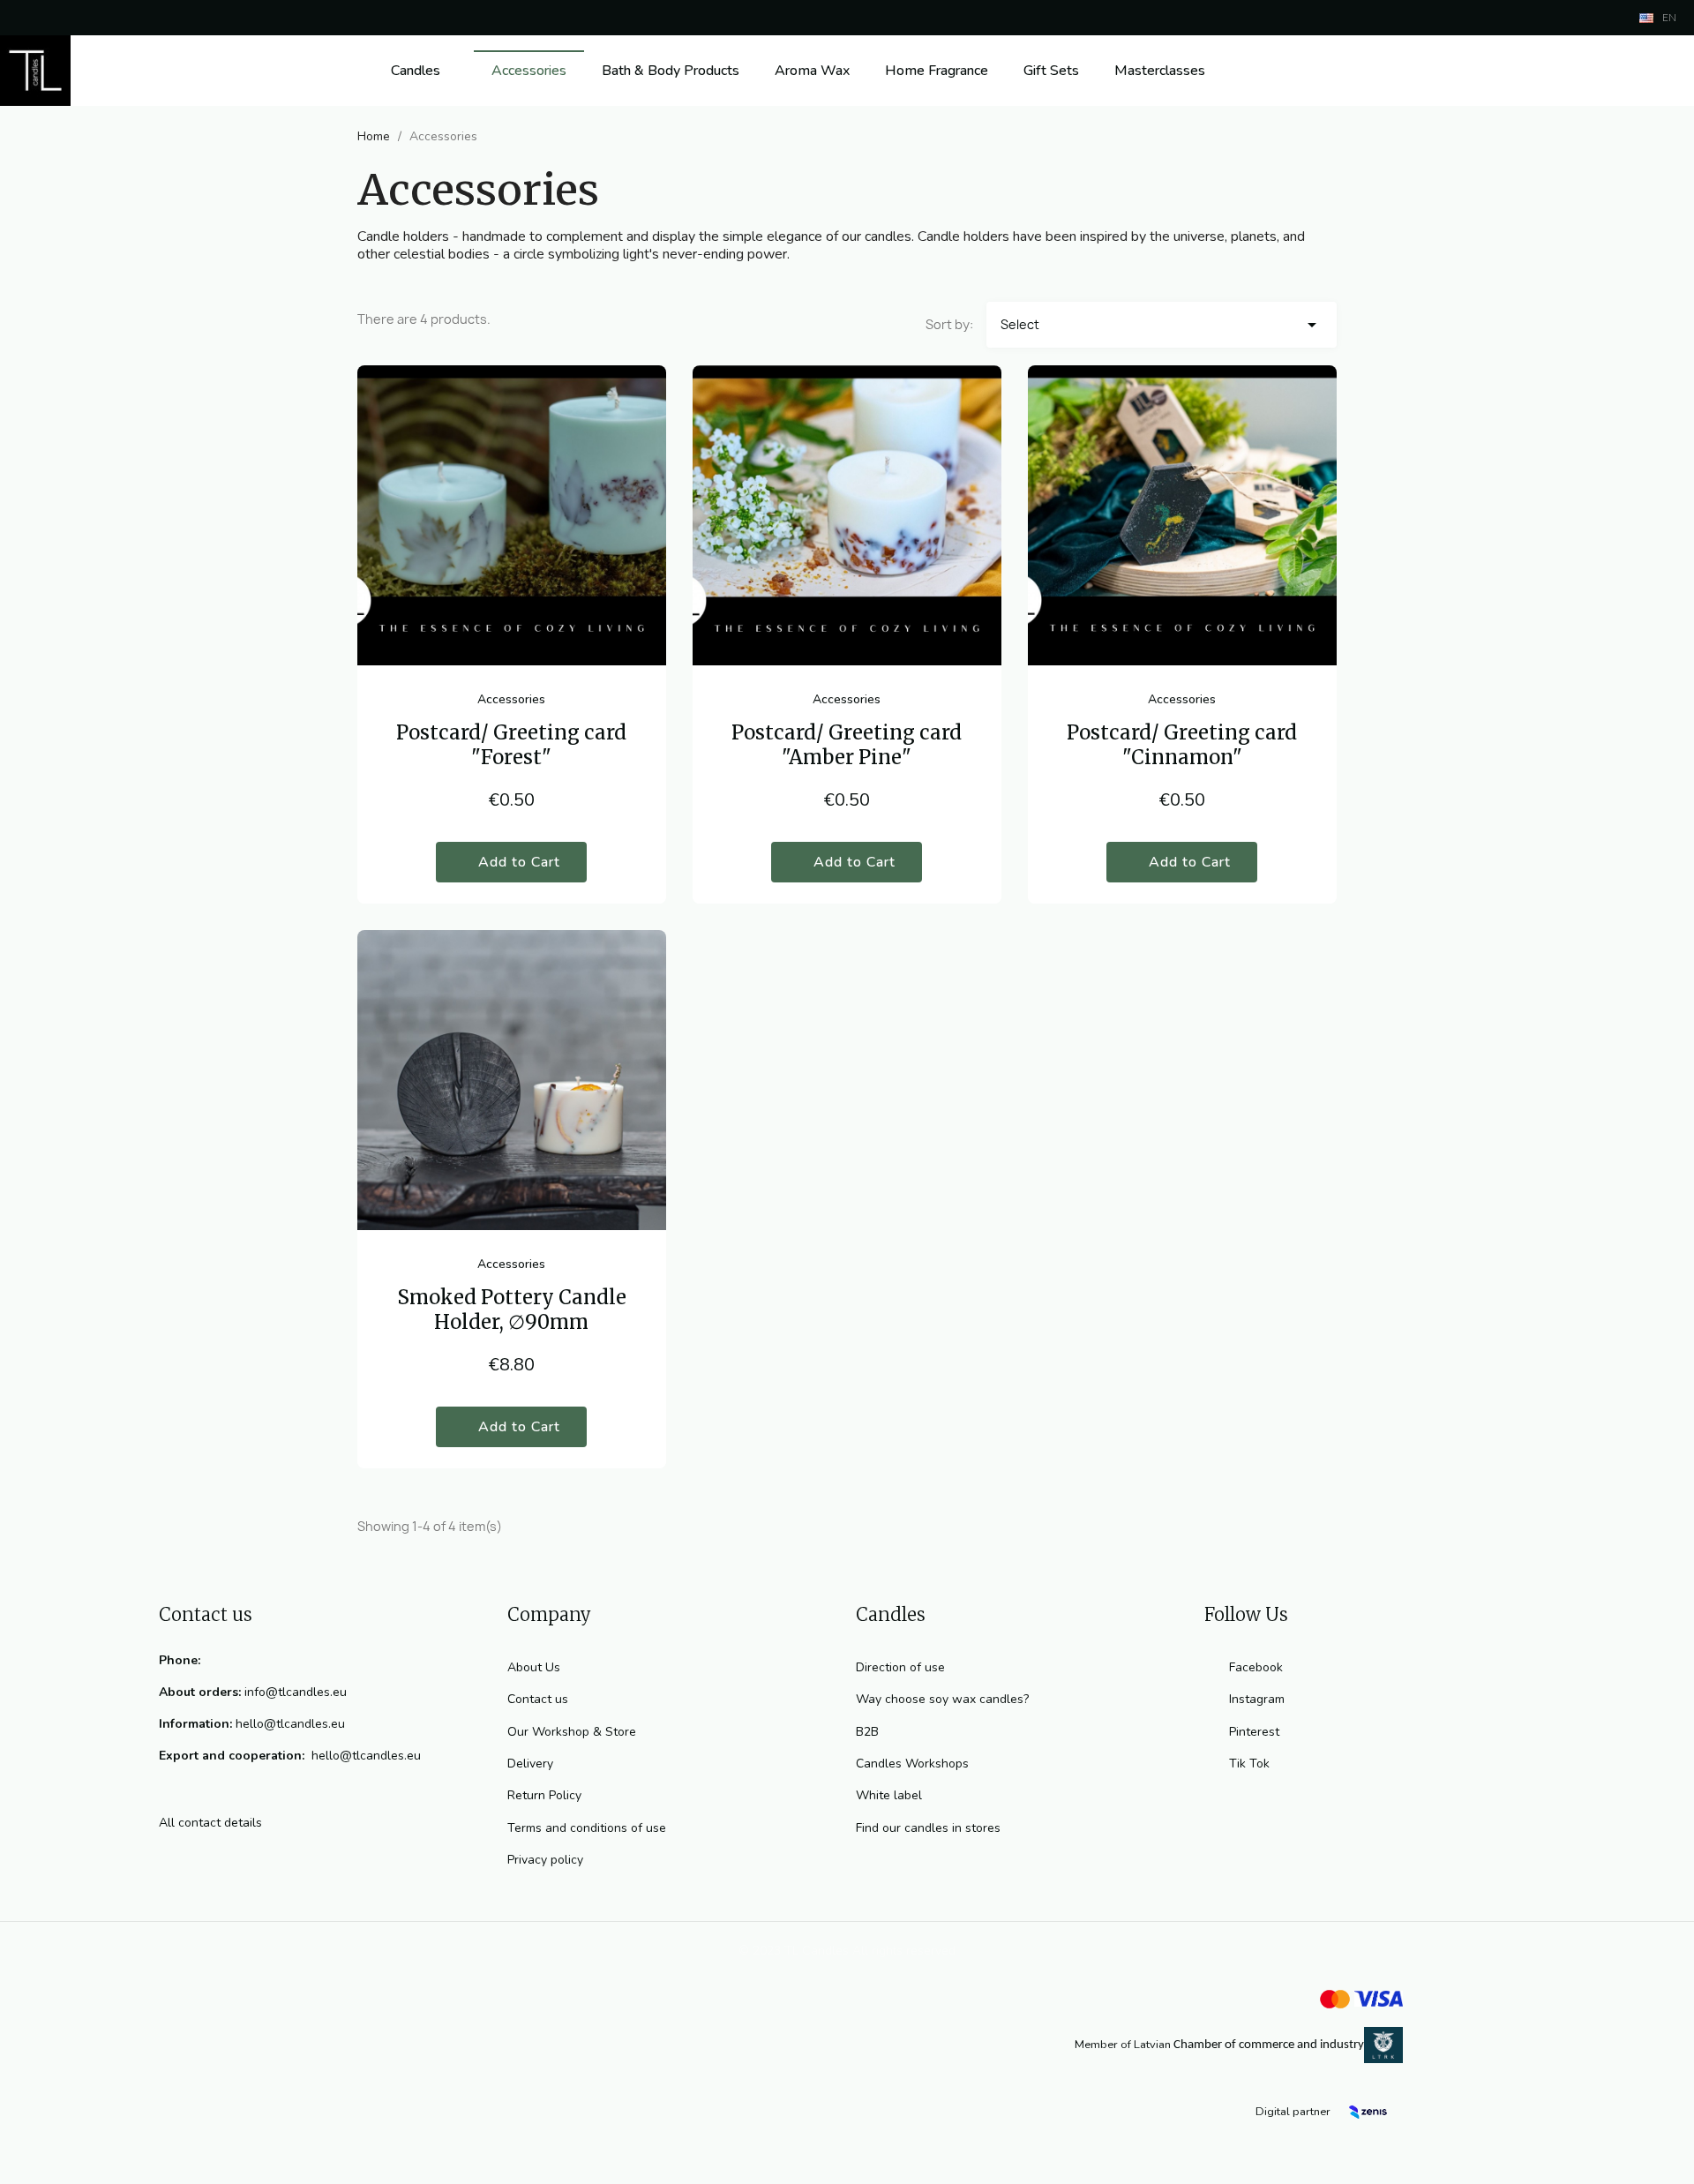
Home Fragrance (937, 71)
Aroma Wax (812, 71)
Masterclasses (1160, 71)
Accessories (529, 71)
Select (1162, 325)
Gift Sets (1051, 71)
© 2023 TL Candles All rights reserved (847, 1951)
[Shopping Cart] (1656, 71)
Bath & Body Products (671, 71)
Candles (416, 71)
